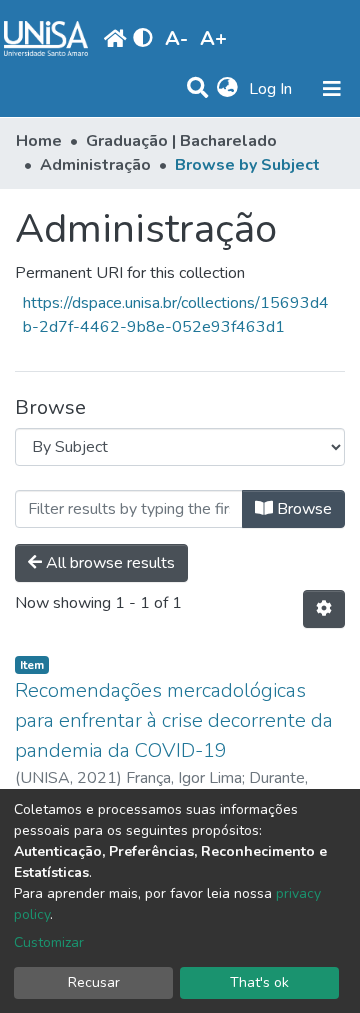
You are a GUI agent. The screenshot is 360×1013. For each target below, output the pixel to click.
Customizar (49, 942)
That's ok (259, 982)
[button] (227, 89)
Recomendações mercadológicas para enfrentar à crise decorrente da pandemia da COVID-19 (174, 720)
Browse (302, 509)
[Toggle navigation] (332, 89)
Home (39, 141)
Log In (272, 89)
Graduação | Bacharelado (181, 141)
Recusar (94, 982)
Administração (95, 165)
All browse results (108, 563)
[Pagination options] (324, 609)
